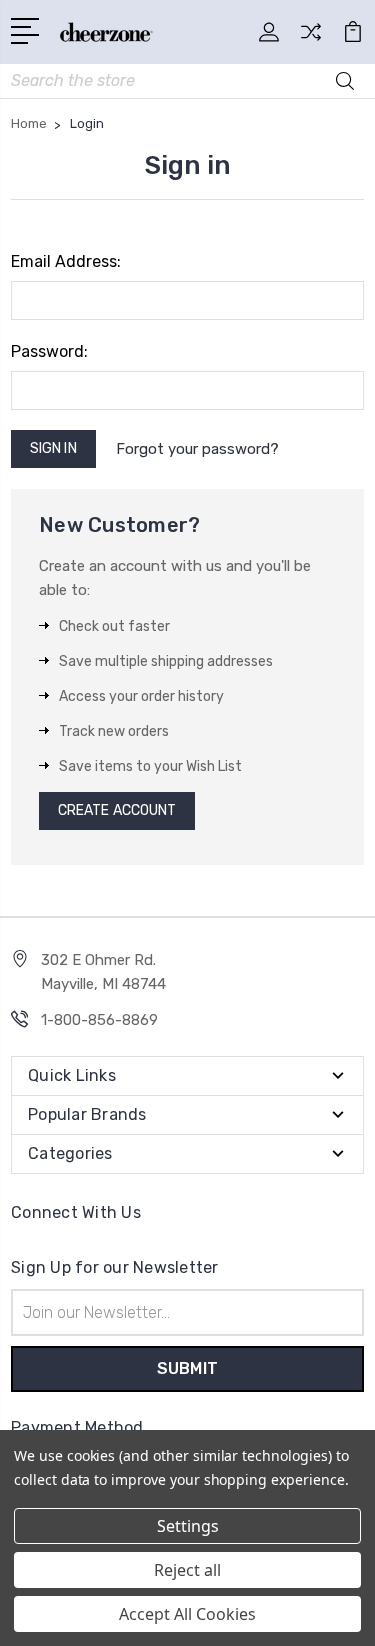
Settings (188, 1526)
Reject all (187, 1570)
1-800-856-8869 (99, 1020)
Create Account (117, 810)
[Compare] (311, 38)
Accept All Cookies (187, 1614)
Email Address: (66, 261)
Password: (49, 351)
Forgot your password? (197, 449)
